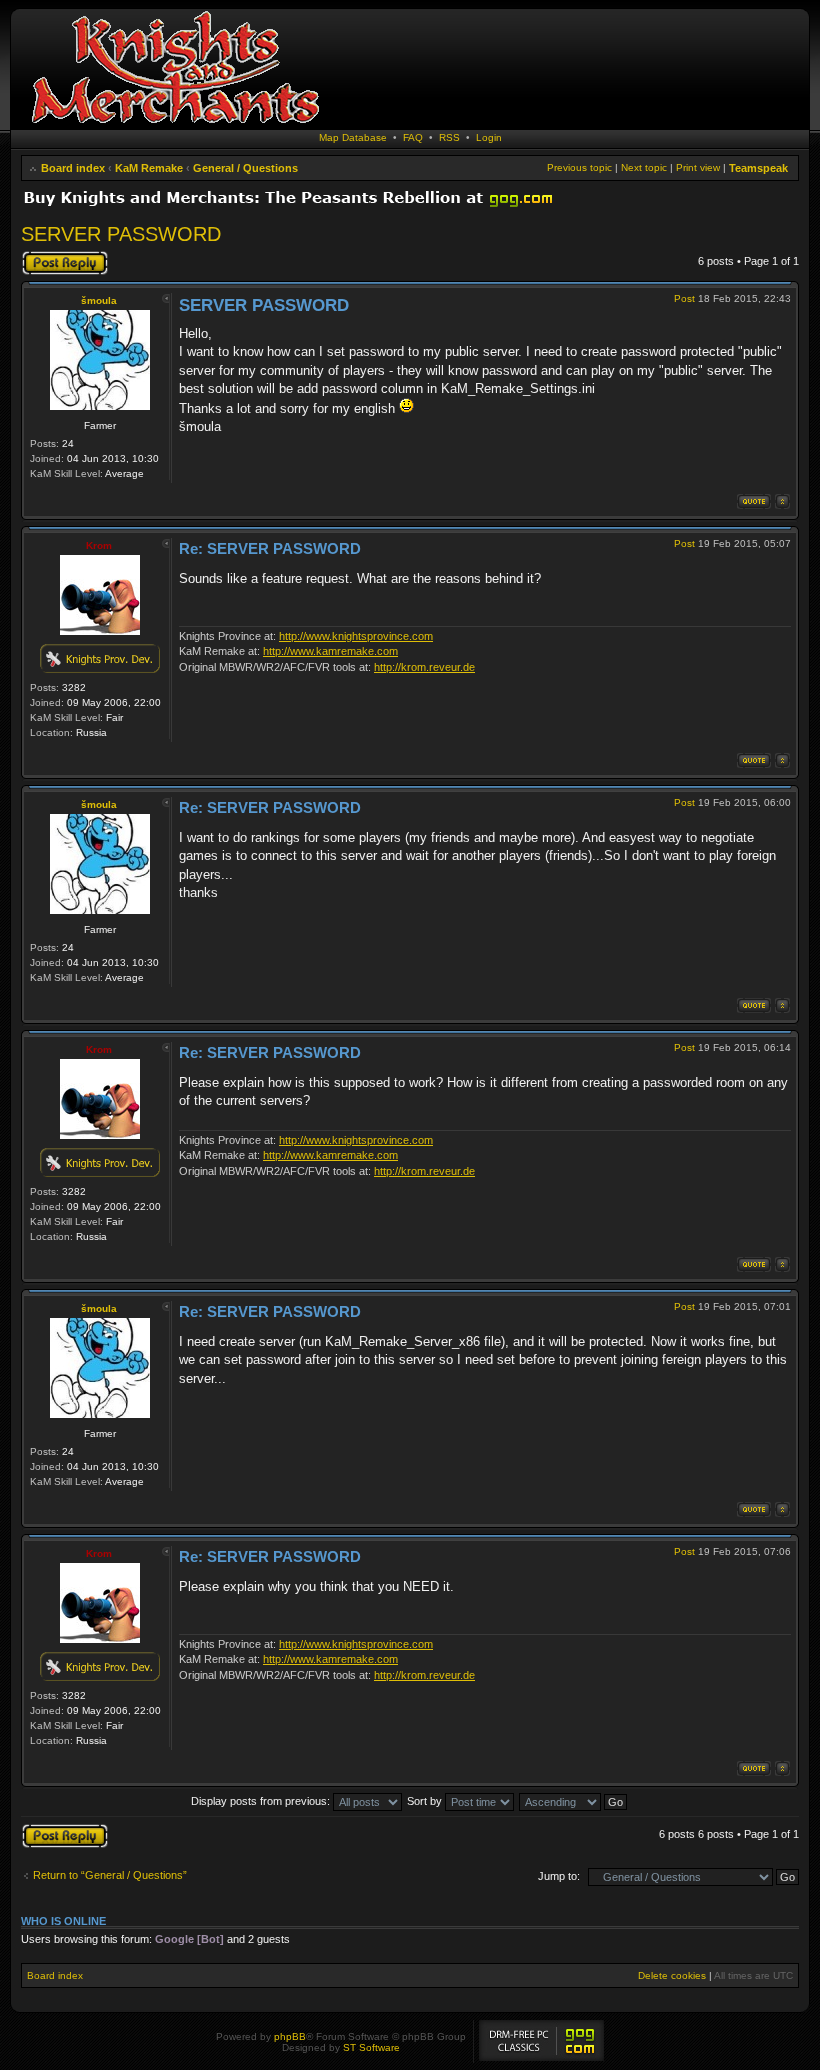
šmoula (99, 300)
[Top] (782, 501)
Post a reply (50, 256)
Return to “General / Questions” (110, 1875)
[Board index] (175, 124)
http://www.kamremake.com (330, 651)
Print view (698, 167)
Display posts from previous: (262, 1801)
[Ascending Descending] (574, 1801)
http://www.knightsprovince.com (356, 636)
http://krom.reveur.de (424, 667)
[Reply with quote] (754, 501)
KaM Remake (149, 168)
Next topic (644, 167)
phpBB (290, 2036)
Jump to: (559, 1876)
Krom (99, 545)
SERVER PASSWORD (121, 234)
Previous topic (579, 167)
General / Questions (245, 168)
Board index (73, 168)
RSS (449, 137)
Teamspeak (758, 168)
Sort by (426, 1801)
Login (489, 137)
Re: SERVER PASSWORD (270, 548)
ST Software (371, 2047)
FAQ (413, 137)
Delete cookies (672, 1975)
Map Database (353, 137)
